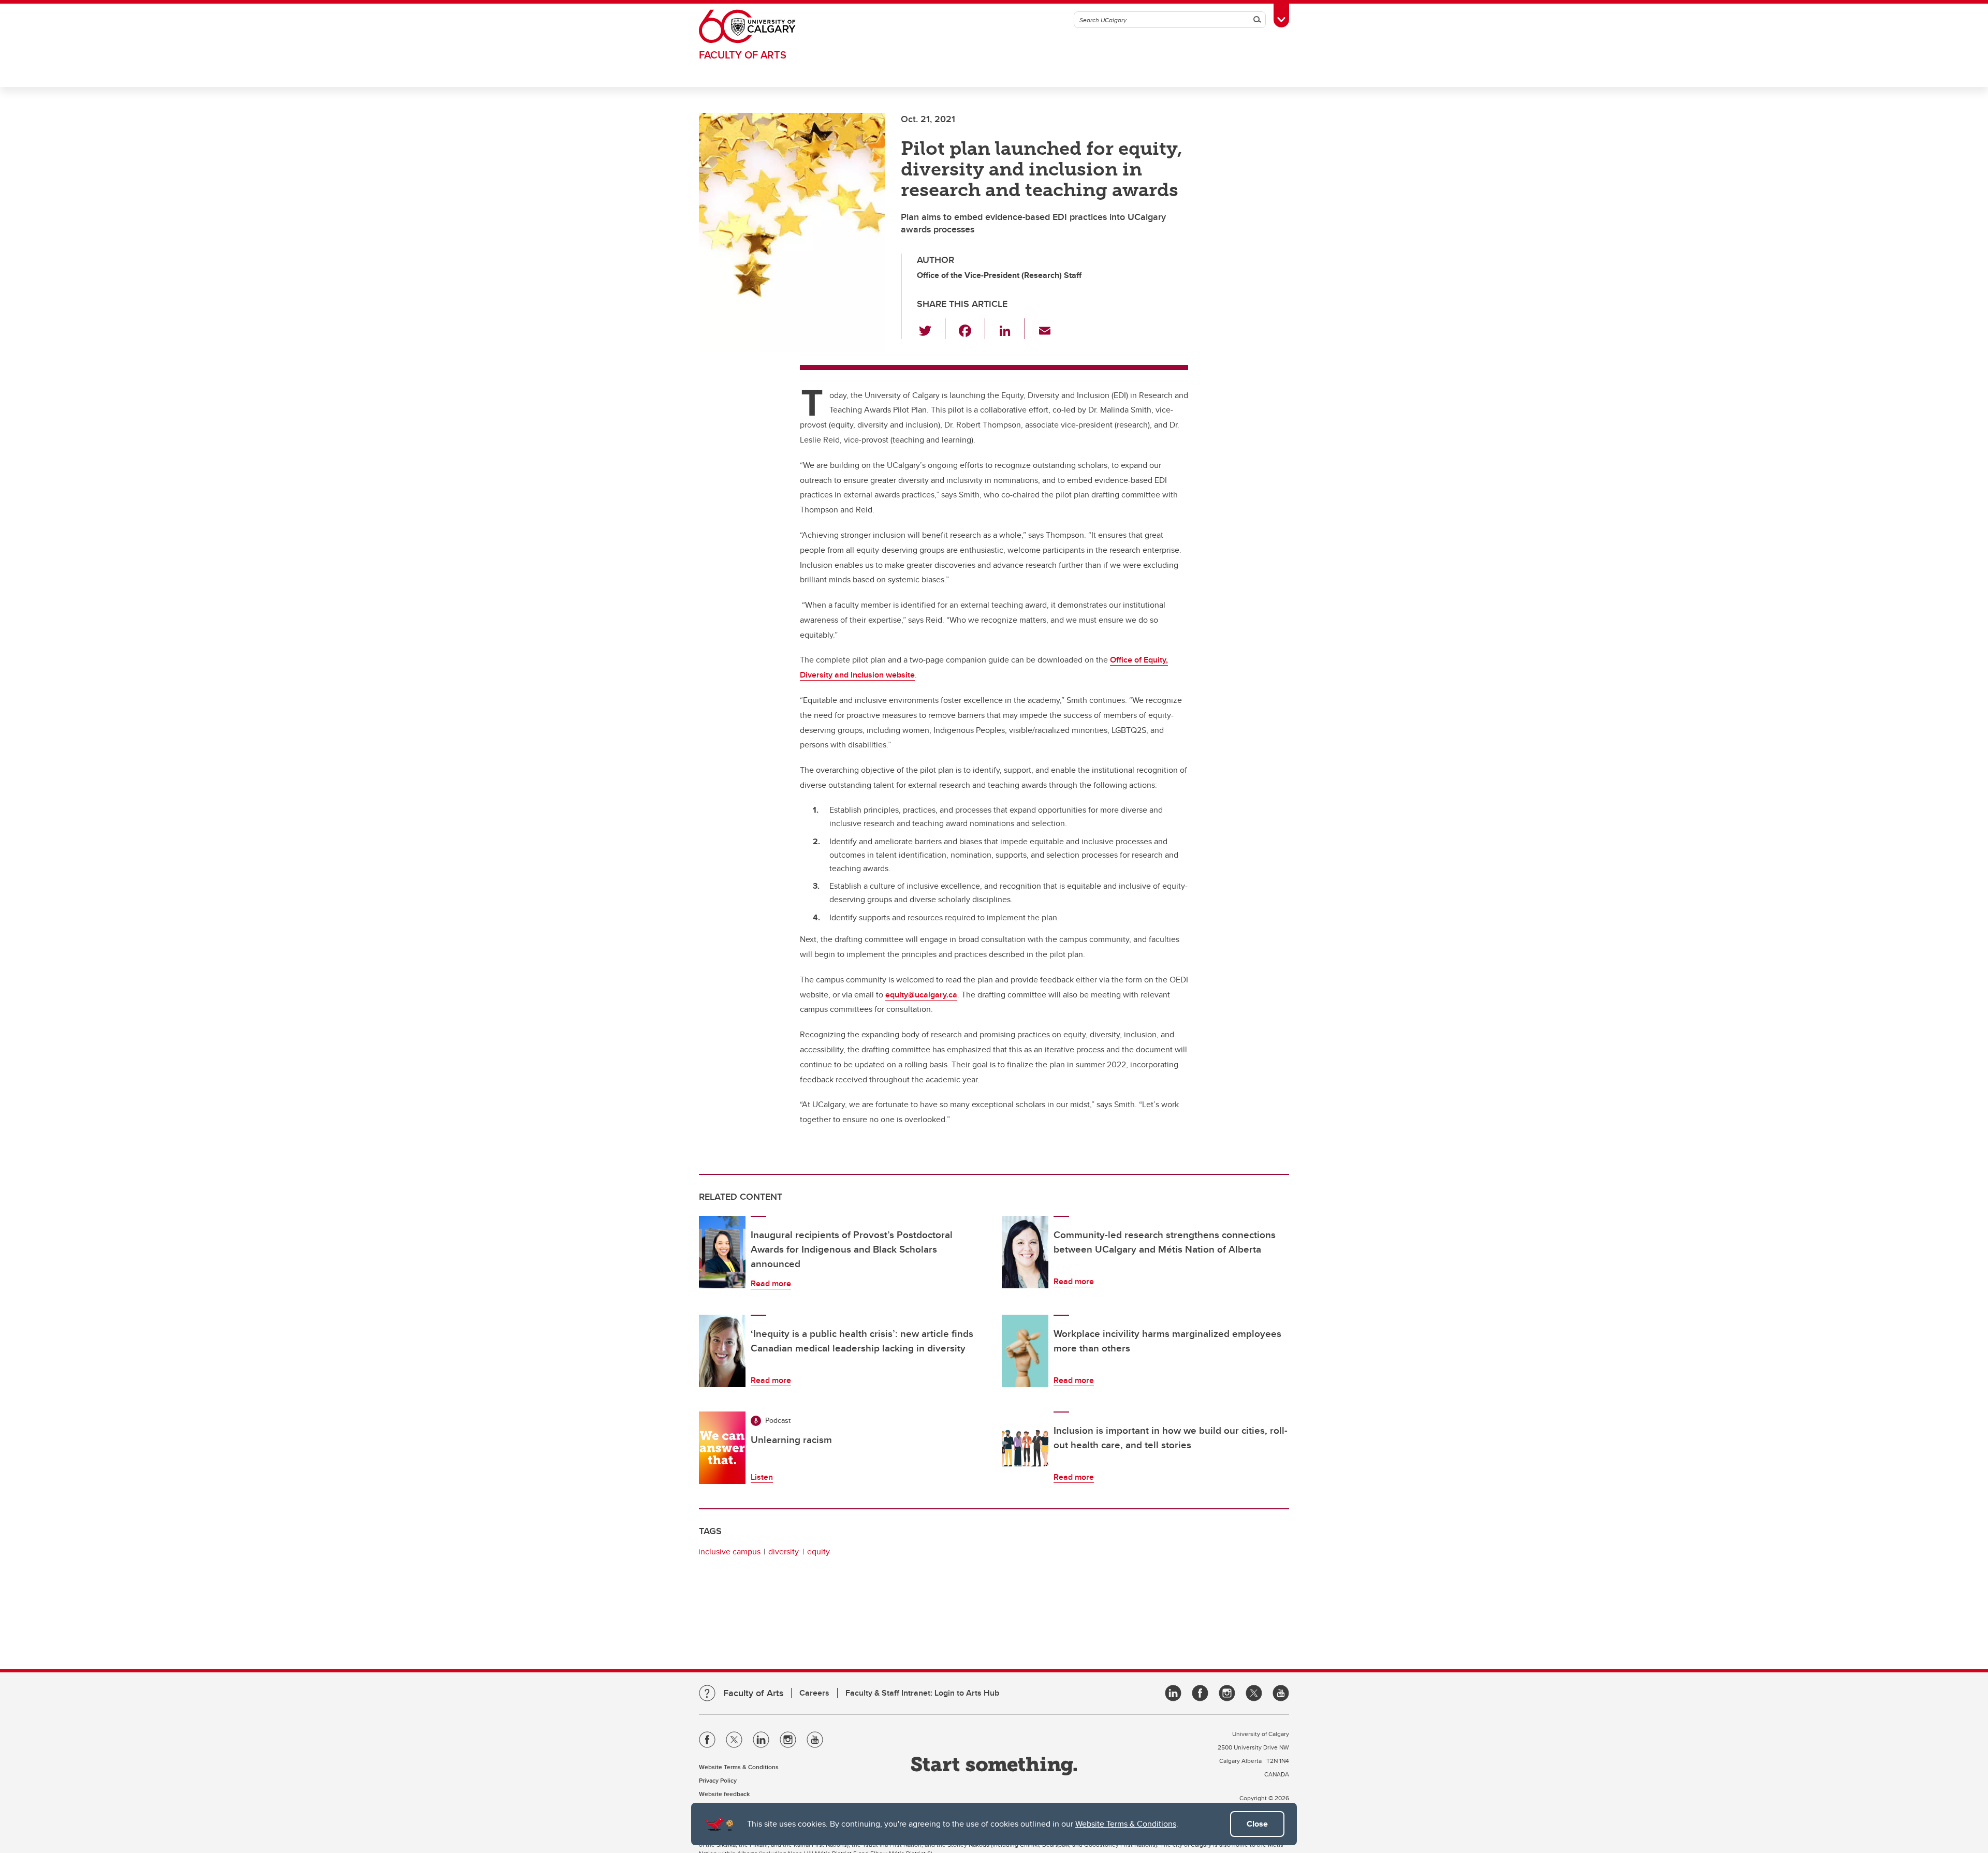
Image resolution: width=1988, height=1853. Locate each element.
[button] (931, 329)
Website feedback (724, 1794)
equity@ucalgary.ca (921, 995)
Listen (762, 1477)
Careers (814, 1693)
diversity (784, 1551)
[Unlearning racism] (722, 1448)
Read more (771, 1283)
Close (1257, 1824)
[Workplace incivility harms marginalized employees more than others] (1025, 1351)
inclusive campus (729, 1551)
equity (818, 1551)
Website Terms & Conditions (1126, 1824)
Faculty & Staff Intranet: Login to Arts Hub (922, 1693)
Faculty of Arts (743, 55)
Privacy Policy (718, 1780)
